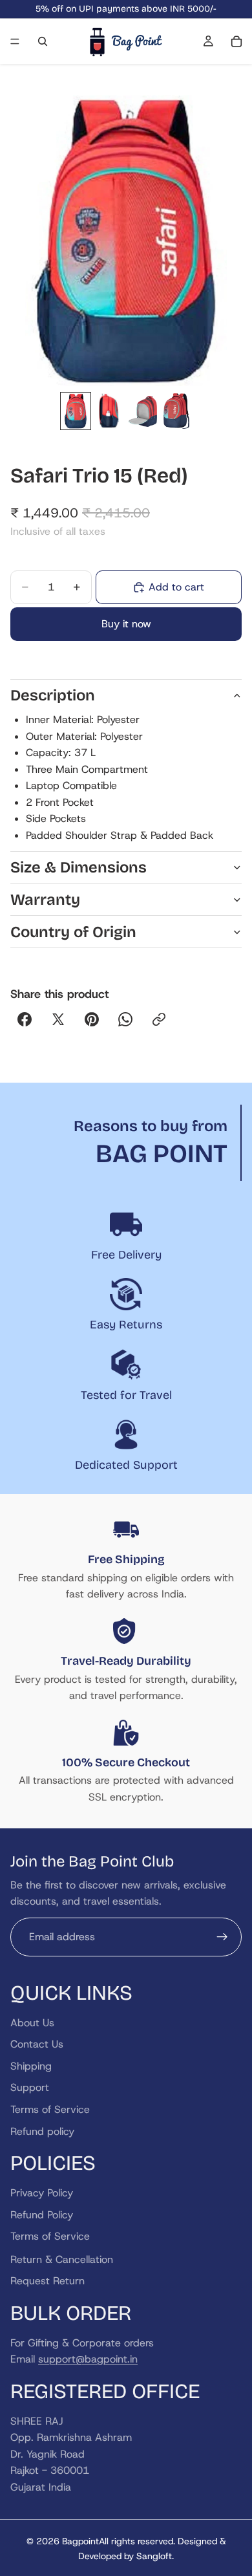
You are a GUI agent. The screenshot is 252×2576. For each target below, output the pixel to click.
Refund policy (42, 2131)
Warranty (45, 900)
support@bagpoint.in (88, 2359)
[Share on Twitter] (58, 1019)
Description (53, 695)
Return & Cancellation (62, 2259)
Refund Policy (42, 2214)
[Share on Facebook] (25, 1019)
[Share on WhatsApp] (125, 1019)
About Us (32, 2022)
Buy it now (126, 624)
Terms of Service (50, 2109)
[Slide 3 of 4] (143, 411)
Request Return (47, 2281)
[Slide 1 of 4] (76, 411)
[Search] (43, 41)
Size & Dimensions (79, 867)
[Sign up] (222, 1936)
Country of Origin (73, 932)
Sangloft (154, 2556)
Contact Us (37, 2044)
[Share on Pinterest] (92, 1019)
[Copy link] (159, 1019)
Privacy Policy (42, 2193)
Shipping (31, 2065)
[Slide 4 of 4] (176, 411)
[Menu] (15, 41)
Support (30, 2087)
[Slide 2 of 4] (109, 411)
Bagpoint (80, 2541)
